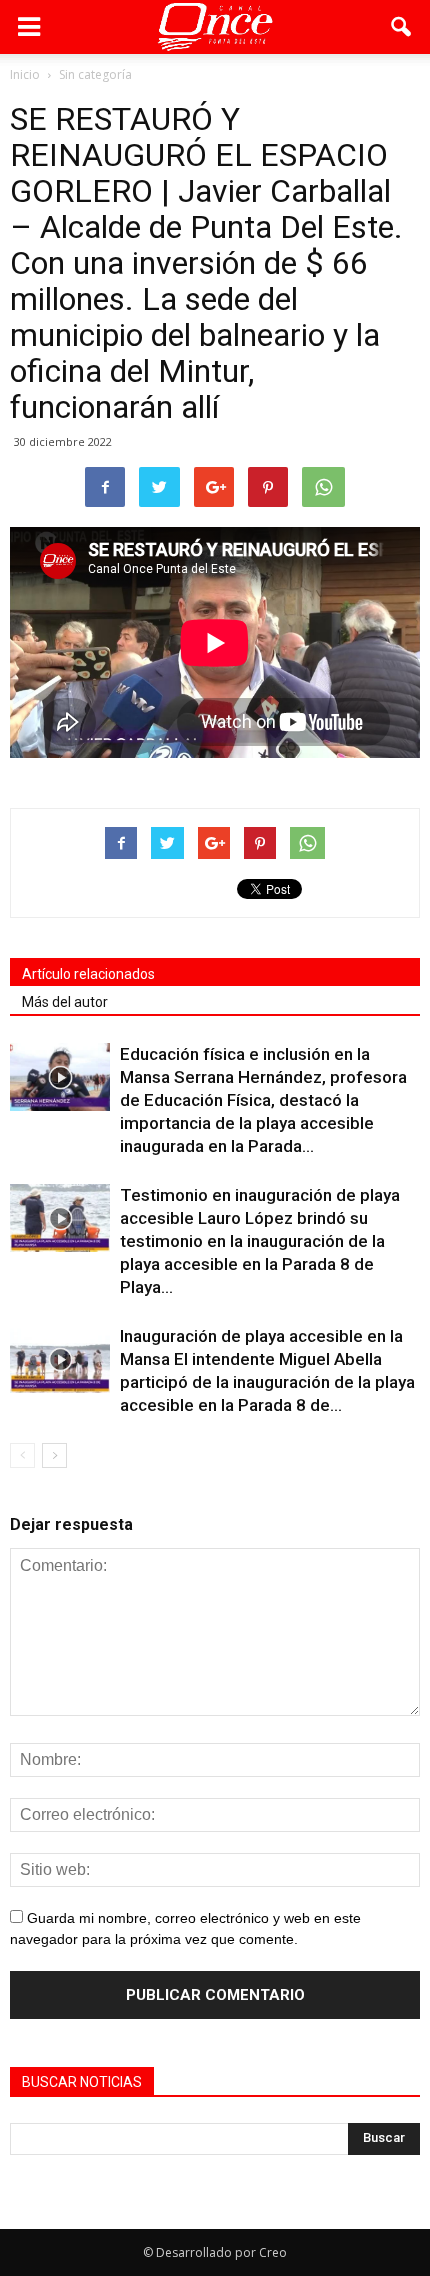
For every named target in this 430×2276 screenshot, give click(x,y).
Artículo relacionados (88, 974)
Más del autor (65, 1002)
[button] (402, 27)
